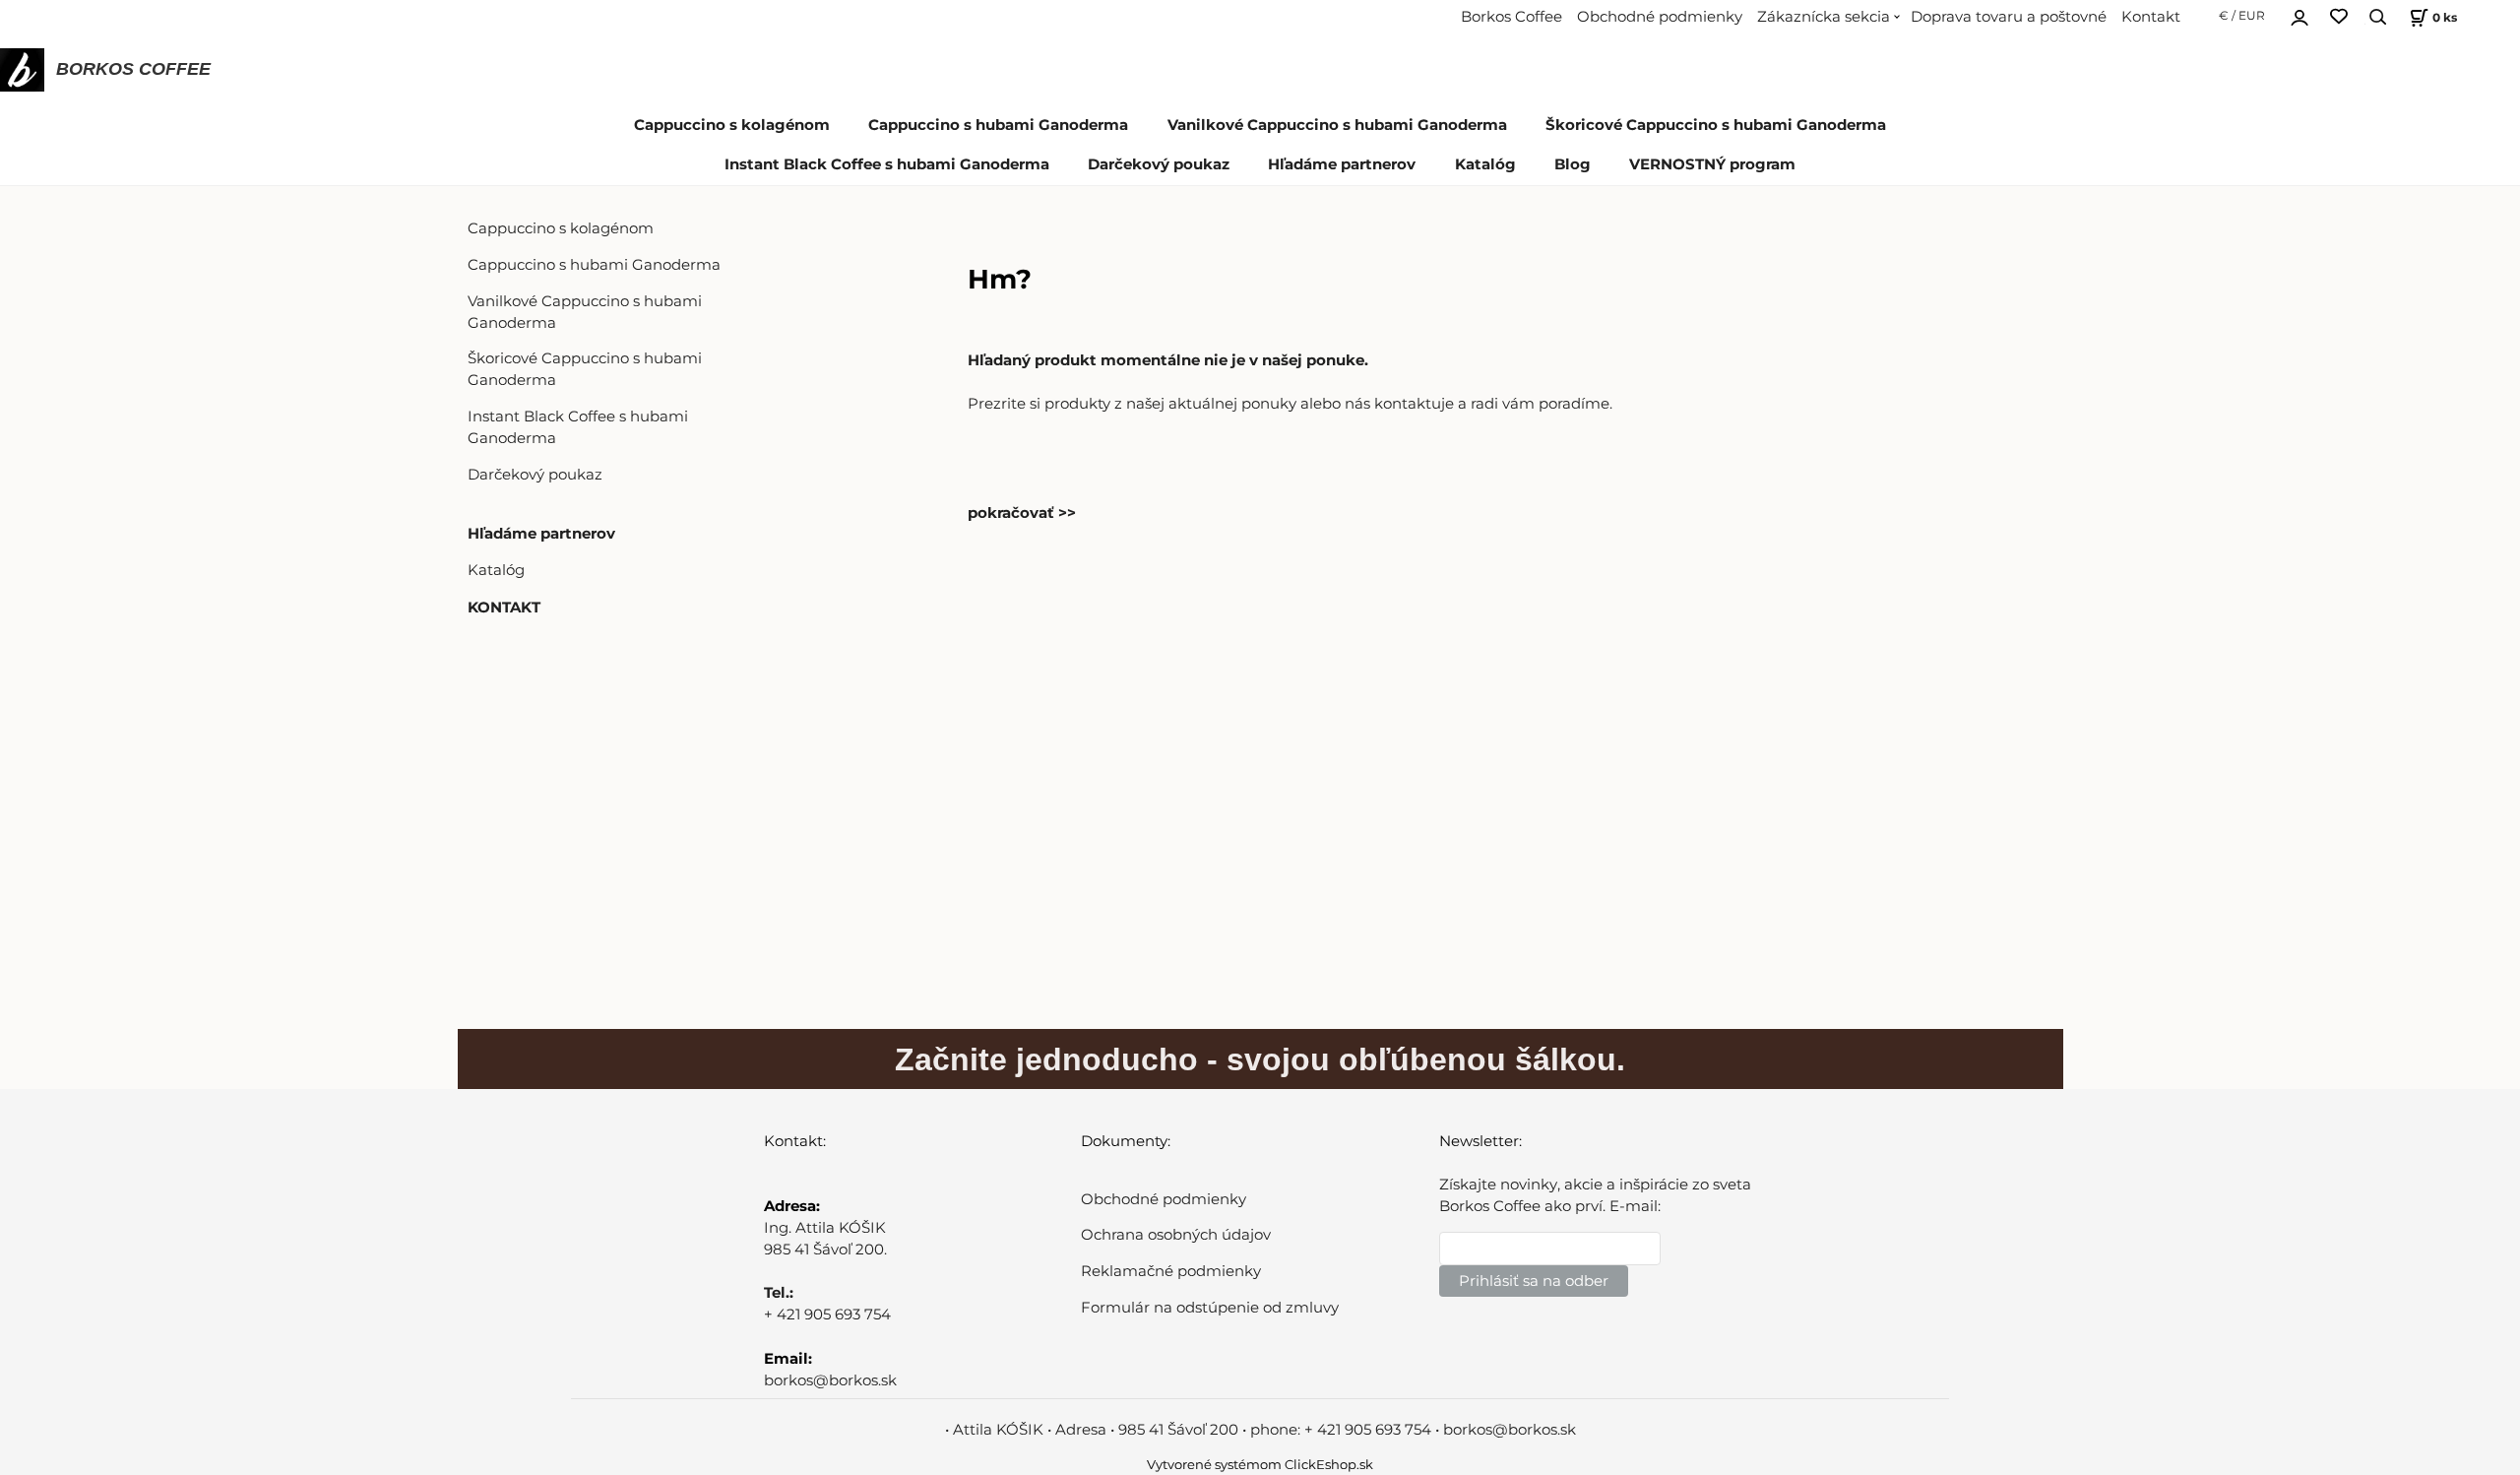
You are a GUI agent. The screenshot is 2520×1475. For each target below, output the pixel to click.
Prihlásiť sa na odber (1534, 1281)
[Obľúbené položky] (2339, 17)
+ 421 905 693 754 (827, 1315)
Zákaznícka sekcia (1824, 17)
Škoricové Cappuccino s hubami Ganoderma (1716, 125)
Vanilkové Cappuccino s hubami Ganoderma (1337, 125)
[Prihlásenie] (2299, 15)
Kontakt (2151, 17)
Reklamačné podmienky (1171, 1271)
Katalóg (1485, 164)
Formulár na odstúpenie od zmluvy (1210, 1308)
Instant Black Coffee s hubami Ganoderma (887, 164)
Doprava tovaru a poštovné (2009, 17)
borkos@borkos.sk (830, 1380)
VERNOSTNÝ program (1712, 164)
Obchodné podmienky (1660, 17)
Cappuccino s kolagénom (732, 125)
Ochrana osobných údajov (1176, 1235)
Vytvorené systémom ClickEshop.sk (1260, 1465)
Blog (1573, 164)
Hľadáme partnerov (1342, 164)
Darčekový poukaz (1159, 164)
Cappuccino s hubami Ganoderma (998, 125)
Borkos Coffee (1512, 17)
